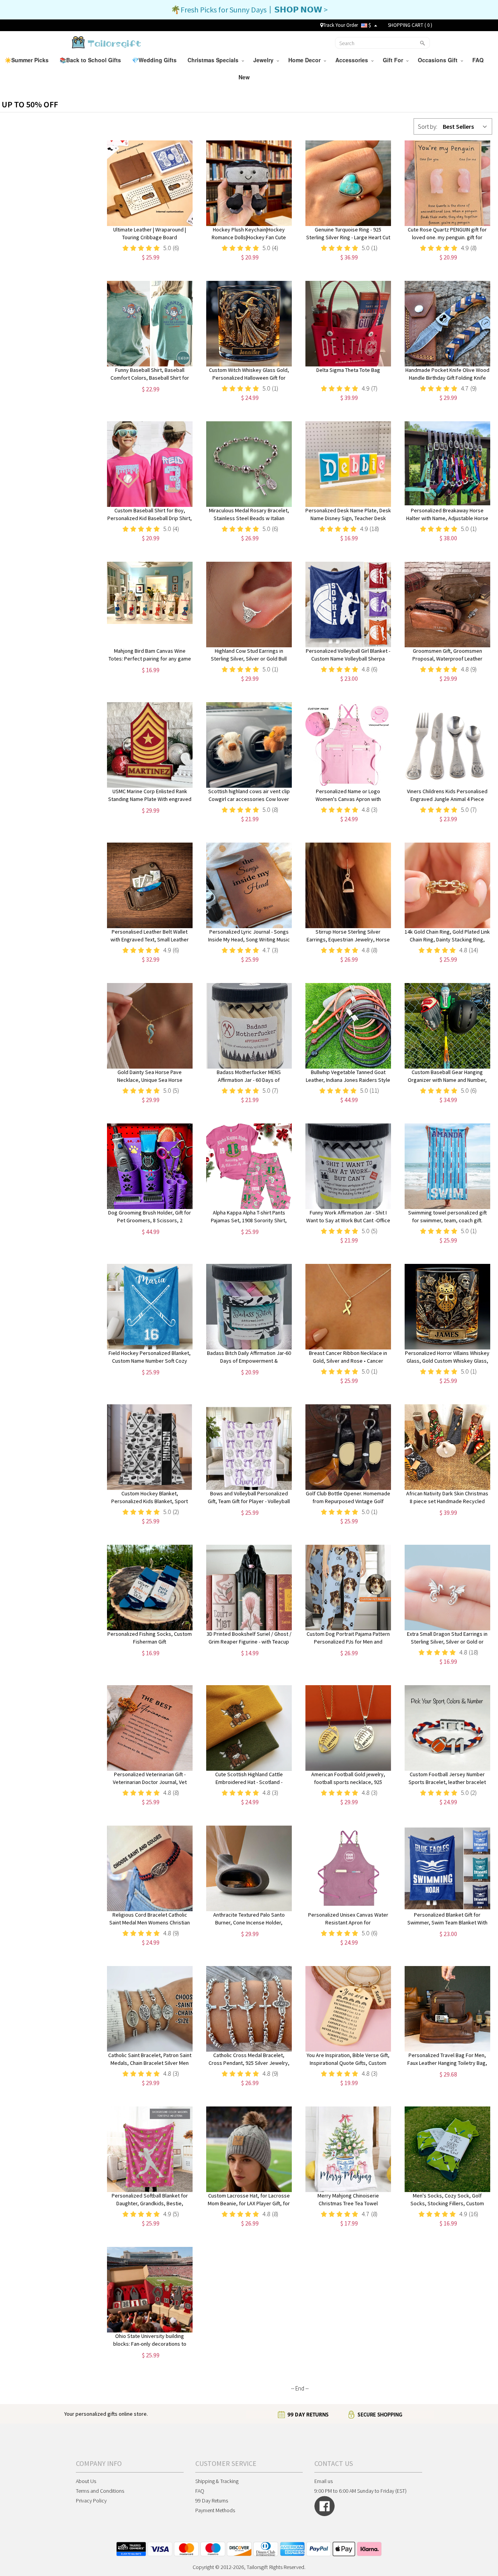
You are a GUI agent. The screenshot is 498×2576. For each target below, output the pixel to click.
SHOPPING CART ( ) (410, 25)
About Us (86, 2481)
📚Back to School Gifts (91, 60)
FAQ (479, 60)
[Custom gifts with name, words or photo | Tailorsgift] (106, 42)
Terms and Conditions (100, 2491)
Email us (324, 2481)
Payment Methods (215, 2510)
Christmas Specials (215, 60)
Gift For (395, 60)
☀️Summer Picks (27, 60)
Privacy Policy (91, 2501)
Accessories (353, 60)
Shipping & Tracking (217, 2481)
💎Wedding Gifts (155, 60)
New (245, 77)
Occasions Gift (439, 60)
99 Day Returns (212, 2501)
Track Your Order (340, 25)
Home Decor (306, 60)
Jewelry (265, 60)
